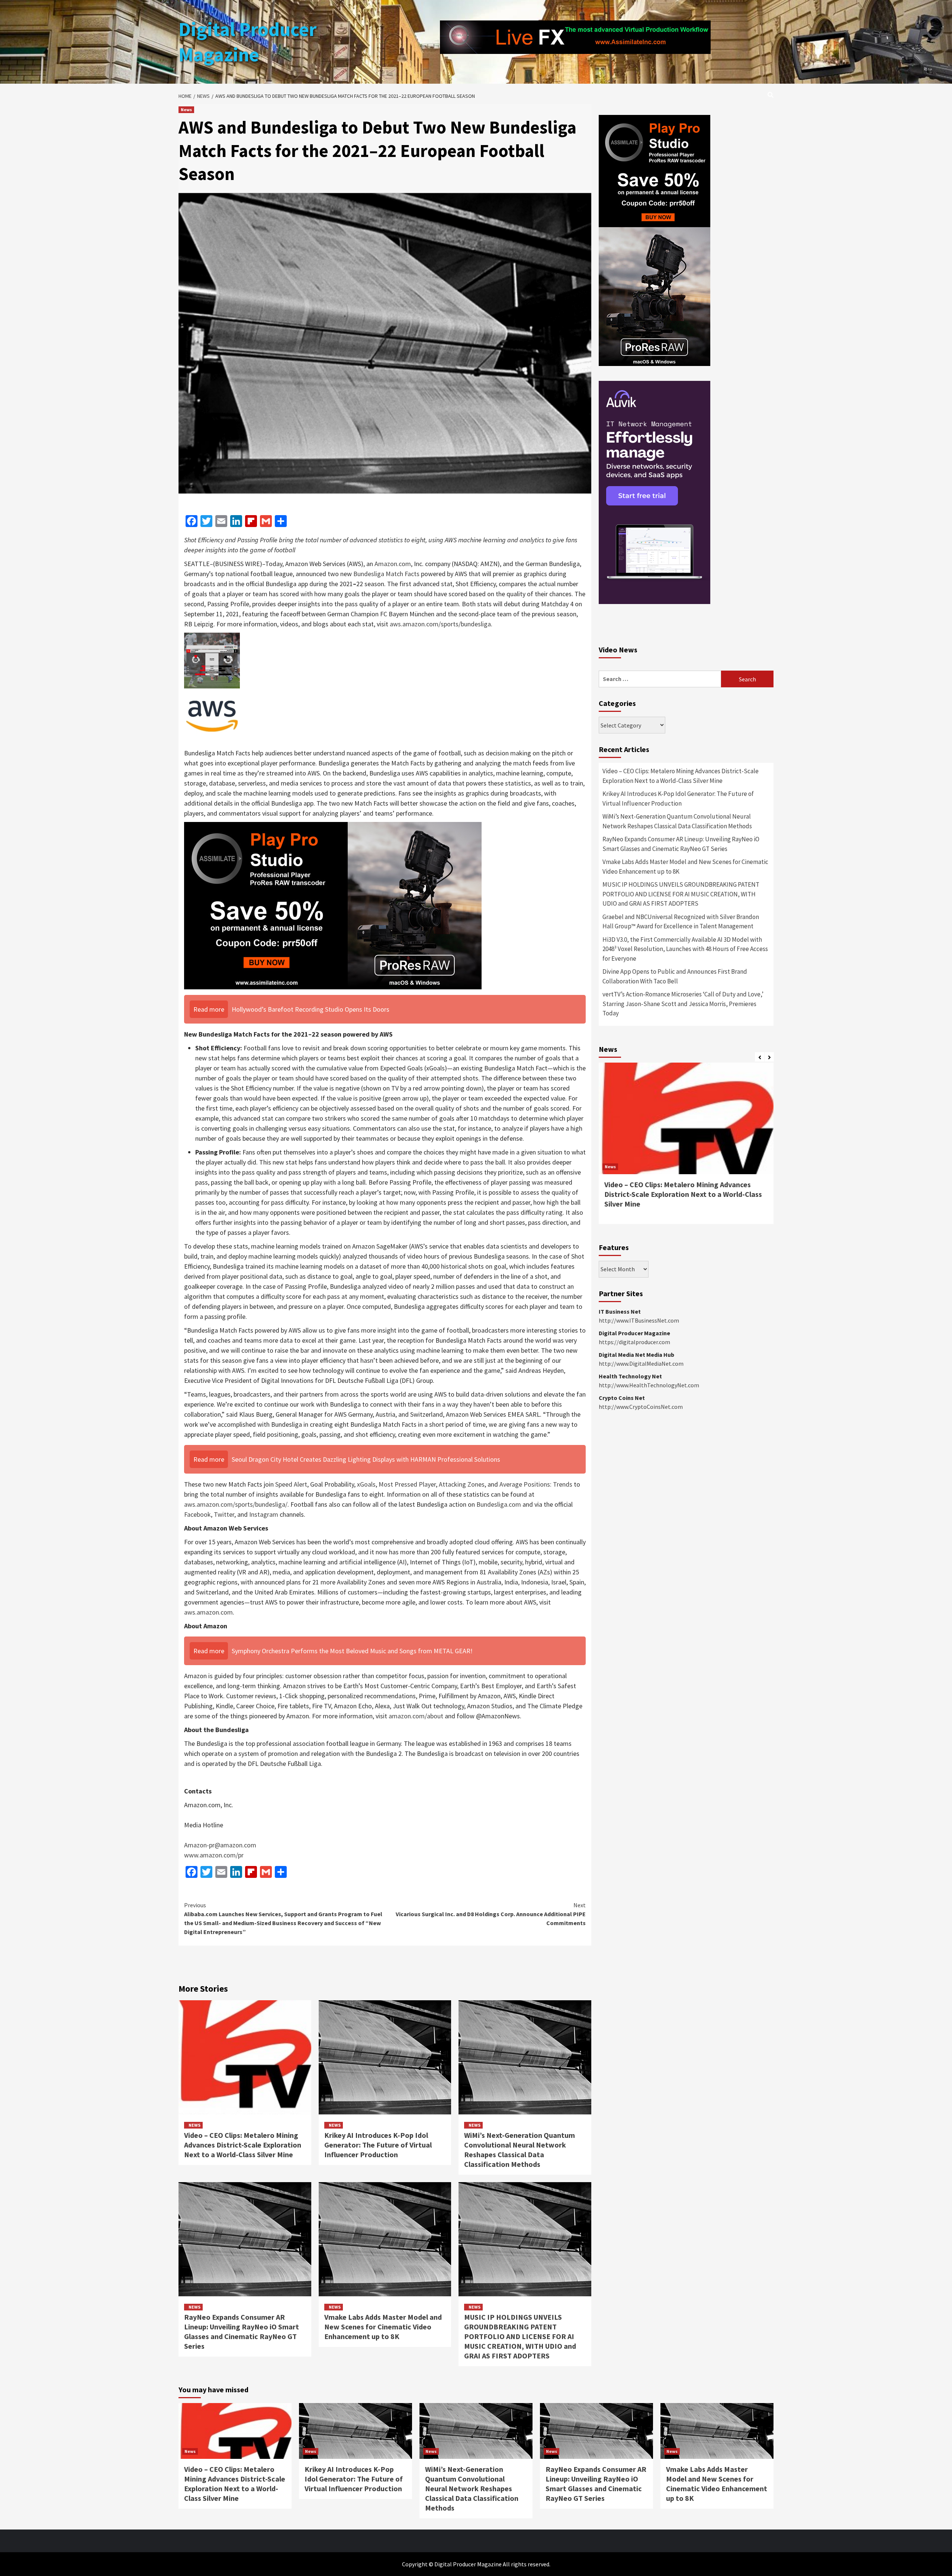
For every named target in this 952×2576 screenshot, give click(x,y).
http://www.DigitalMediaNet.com (641, 1364)
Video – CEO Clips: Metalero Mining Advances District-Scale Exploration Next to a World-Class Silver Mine (243, 2145)
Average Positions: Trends (536, 1484)
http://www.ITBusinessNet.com (639, 1320)
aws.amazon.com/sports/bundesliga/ (236, 1504)
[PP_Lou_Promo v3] (333, 905)
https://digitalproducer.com (634, 1342)
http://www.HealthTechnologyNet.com (649, 1385)
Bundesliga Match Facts (386, 574)
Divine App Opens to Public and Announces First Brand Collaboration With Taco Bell (675, 976)
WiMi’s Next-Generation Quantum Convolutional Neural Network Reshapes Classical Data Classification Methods (520, 2150)
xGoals (366, 1484)
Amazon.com (393, 564)
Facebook (197, 1514)
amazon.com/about (416, 1716)
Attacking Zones (462, 1484)
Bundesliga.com (499, 1504)
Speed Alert (291, 1484)
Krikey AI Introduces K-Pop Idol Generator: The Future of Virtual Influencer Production (378, 2145)
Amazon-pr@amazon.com (220, 1845)
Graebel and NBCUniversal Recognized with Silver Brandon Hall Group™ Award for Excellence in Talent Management (681, 922)
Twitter (224, 1514)
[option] (686, 1147)
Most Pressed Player (407, 1484)
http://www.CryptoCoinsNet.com (641, 1407)
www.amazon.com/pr (214, 1855)
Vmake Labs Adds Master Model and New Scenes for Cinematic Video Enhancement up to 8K (383, 2327)
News (186, 110)
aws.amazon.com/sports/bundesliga (440, 624)
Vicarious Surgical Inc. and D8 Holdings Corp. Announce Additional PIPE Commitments (491, 1914)
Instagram (264, 1514)
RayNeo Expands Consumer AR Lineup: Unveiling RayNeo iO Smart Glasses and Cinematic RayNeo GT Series (242, 2331)
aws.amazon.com (208, 1612)
